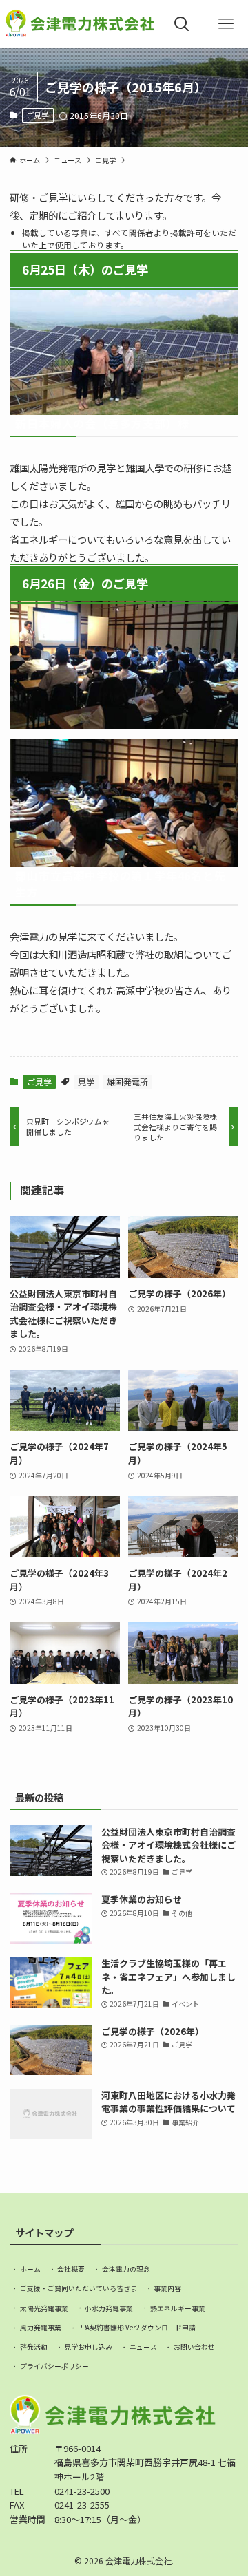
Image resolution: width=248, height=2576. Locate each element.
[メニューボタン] (226, 24)
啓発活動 (34, 2347)
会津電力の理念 (126, 2269)
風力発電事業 (41, 2328)
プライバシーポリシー (54, 2366)
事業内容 (167, 2288)
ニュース (143, 2347)
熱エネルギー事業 (178, 2308)
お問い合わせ (194, 2347)
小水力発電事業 (109, 2308)
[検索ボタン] (182, 24)
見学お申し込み (88, 2347)
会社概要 (71, 2269)
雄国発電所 (127, 1082)
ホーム (30, 2269)
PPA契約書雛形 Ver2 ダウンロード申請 (137, 2328)
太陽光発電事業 (44, 2308)
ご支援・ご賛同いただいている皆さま (79, 2288)
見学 (86, 1082)
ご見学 (38, 115)
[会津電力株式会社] (80, 24)
